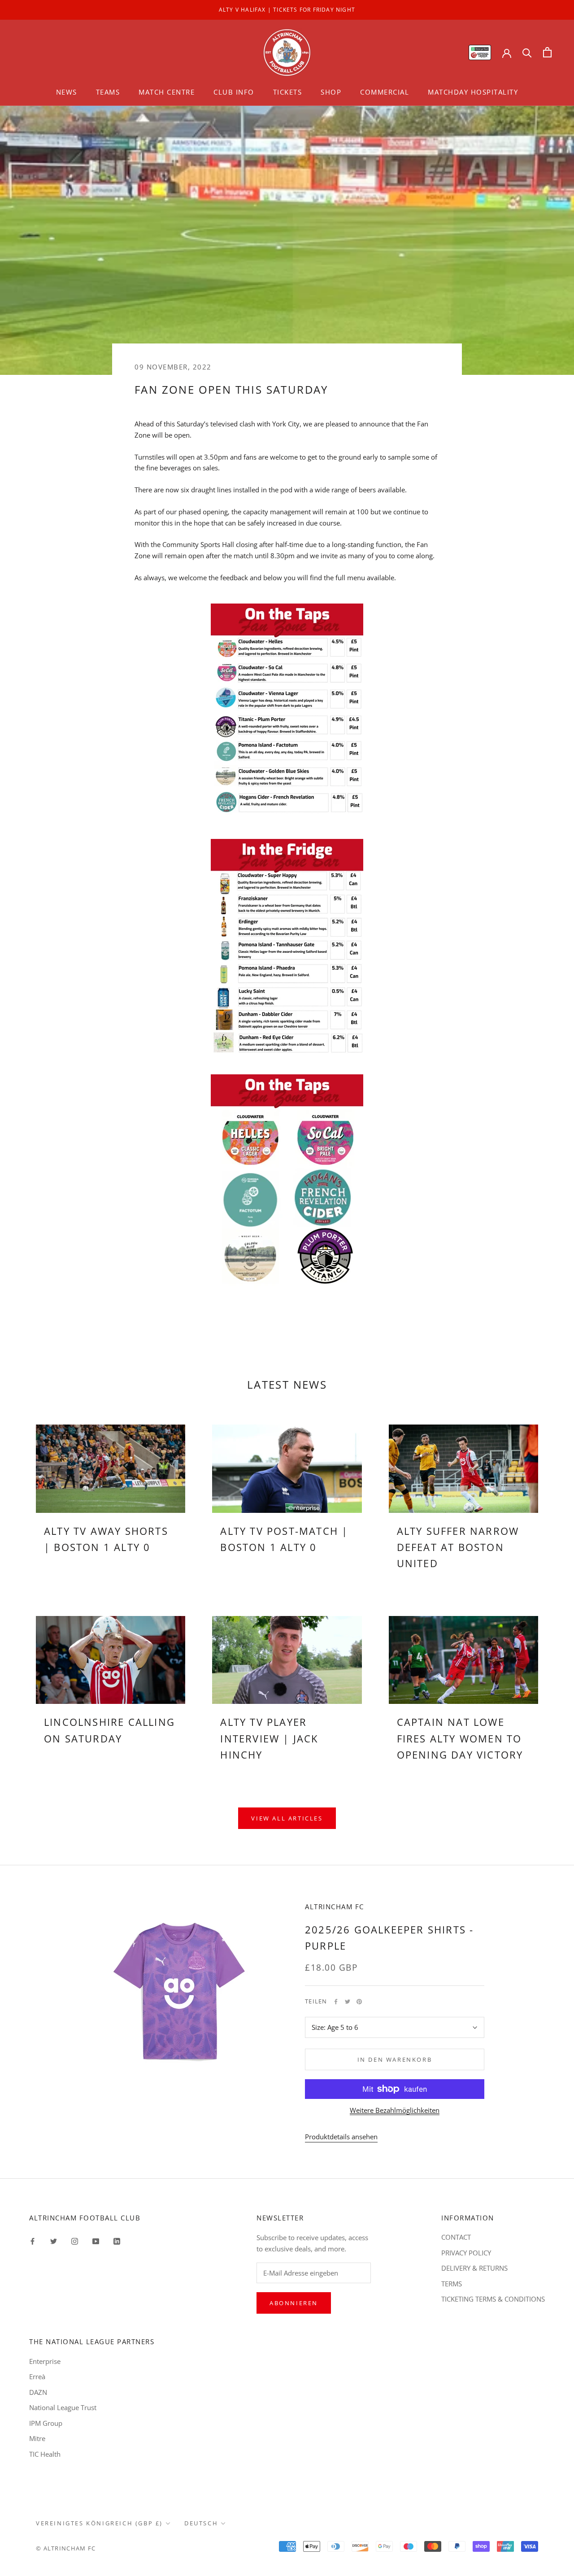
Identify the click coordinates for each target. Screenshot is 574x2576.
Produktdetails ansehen (341, 2137)
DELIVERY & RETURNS (474, 2268)
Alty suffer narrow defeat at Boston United (458, 1547)
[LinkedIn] (117, 2240)
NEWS (67, 92)
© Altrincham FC (66, 2548)
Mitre (37, 2438)
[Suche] (527, 52)
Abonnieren (294, 2303)
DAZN (38, 2392)
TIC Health (45, 2454)
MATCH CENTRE (167, 92)
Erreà (37, 2376)
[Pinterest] (359, 2002)
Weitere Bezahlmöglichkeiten (395, 2110)
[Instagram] (75, 2240)
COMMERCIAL (385, 92)
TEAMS (108, 92)
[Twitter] (348, 2002)
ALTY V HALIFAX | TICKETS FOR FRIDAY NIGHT (287, 10)
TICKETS (288, 92)
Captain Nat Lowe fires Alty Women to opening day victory (460, 1738)
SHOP (331, 92)
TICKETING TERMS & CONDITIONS (493, 2299)
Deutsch (201, 2523)
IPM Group (46, 2423)
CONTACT (456, 2237)
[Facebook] (336, 2002)
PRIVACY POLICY (466, 2253)
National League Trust (63, 2407)
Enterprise (45, 2361)
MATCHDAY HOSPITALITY (473, 92)
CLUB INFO (234, 92)
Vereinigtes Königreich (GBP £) (99, 2523)
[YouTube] (96, 2240)
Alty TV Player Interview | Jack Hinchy (269, 1738)
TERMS (452, 2284)
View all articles (287, 1818)
